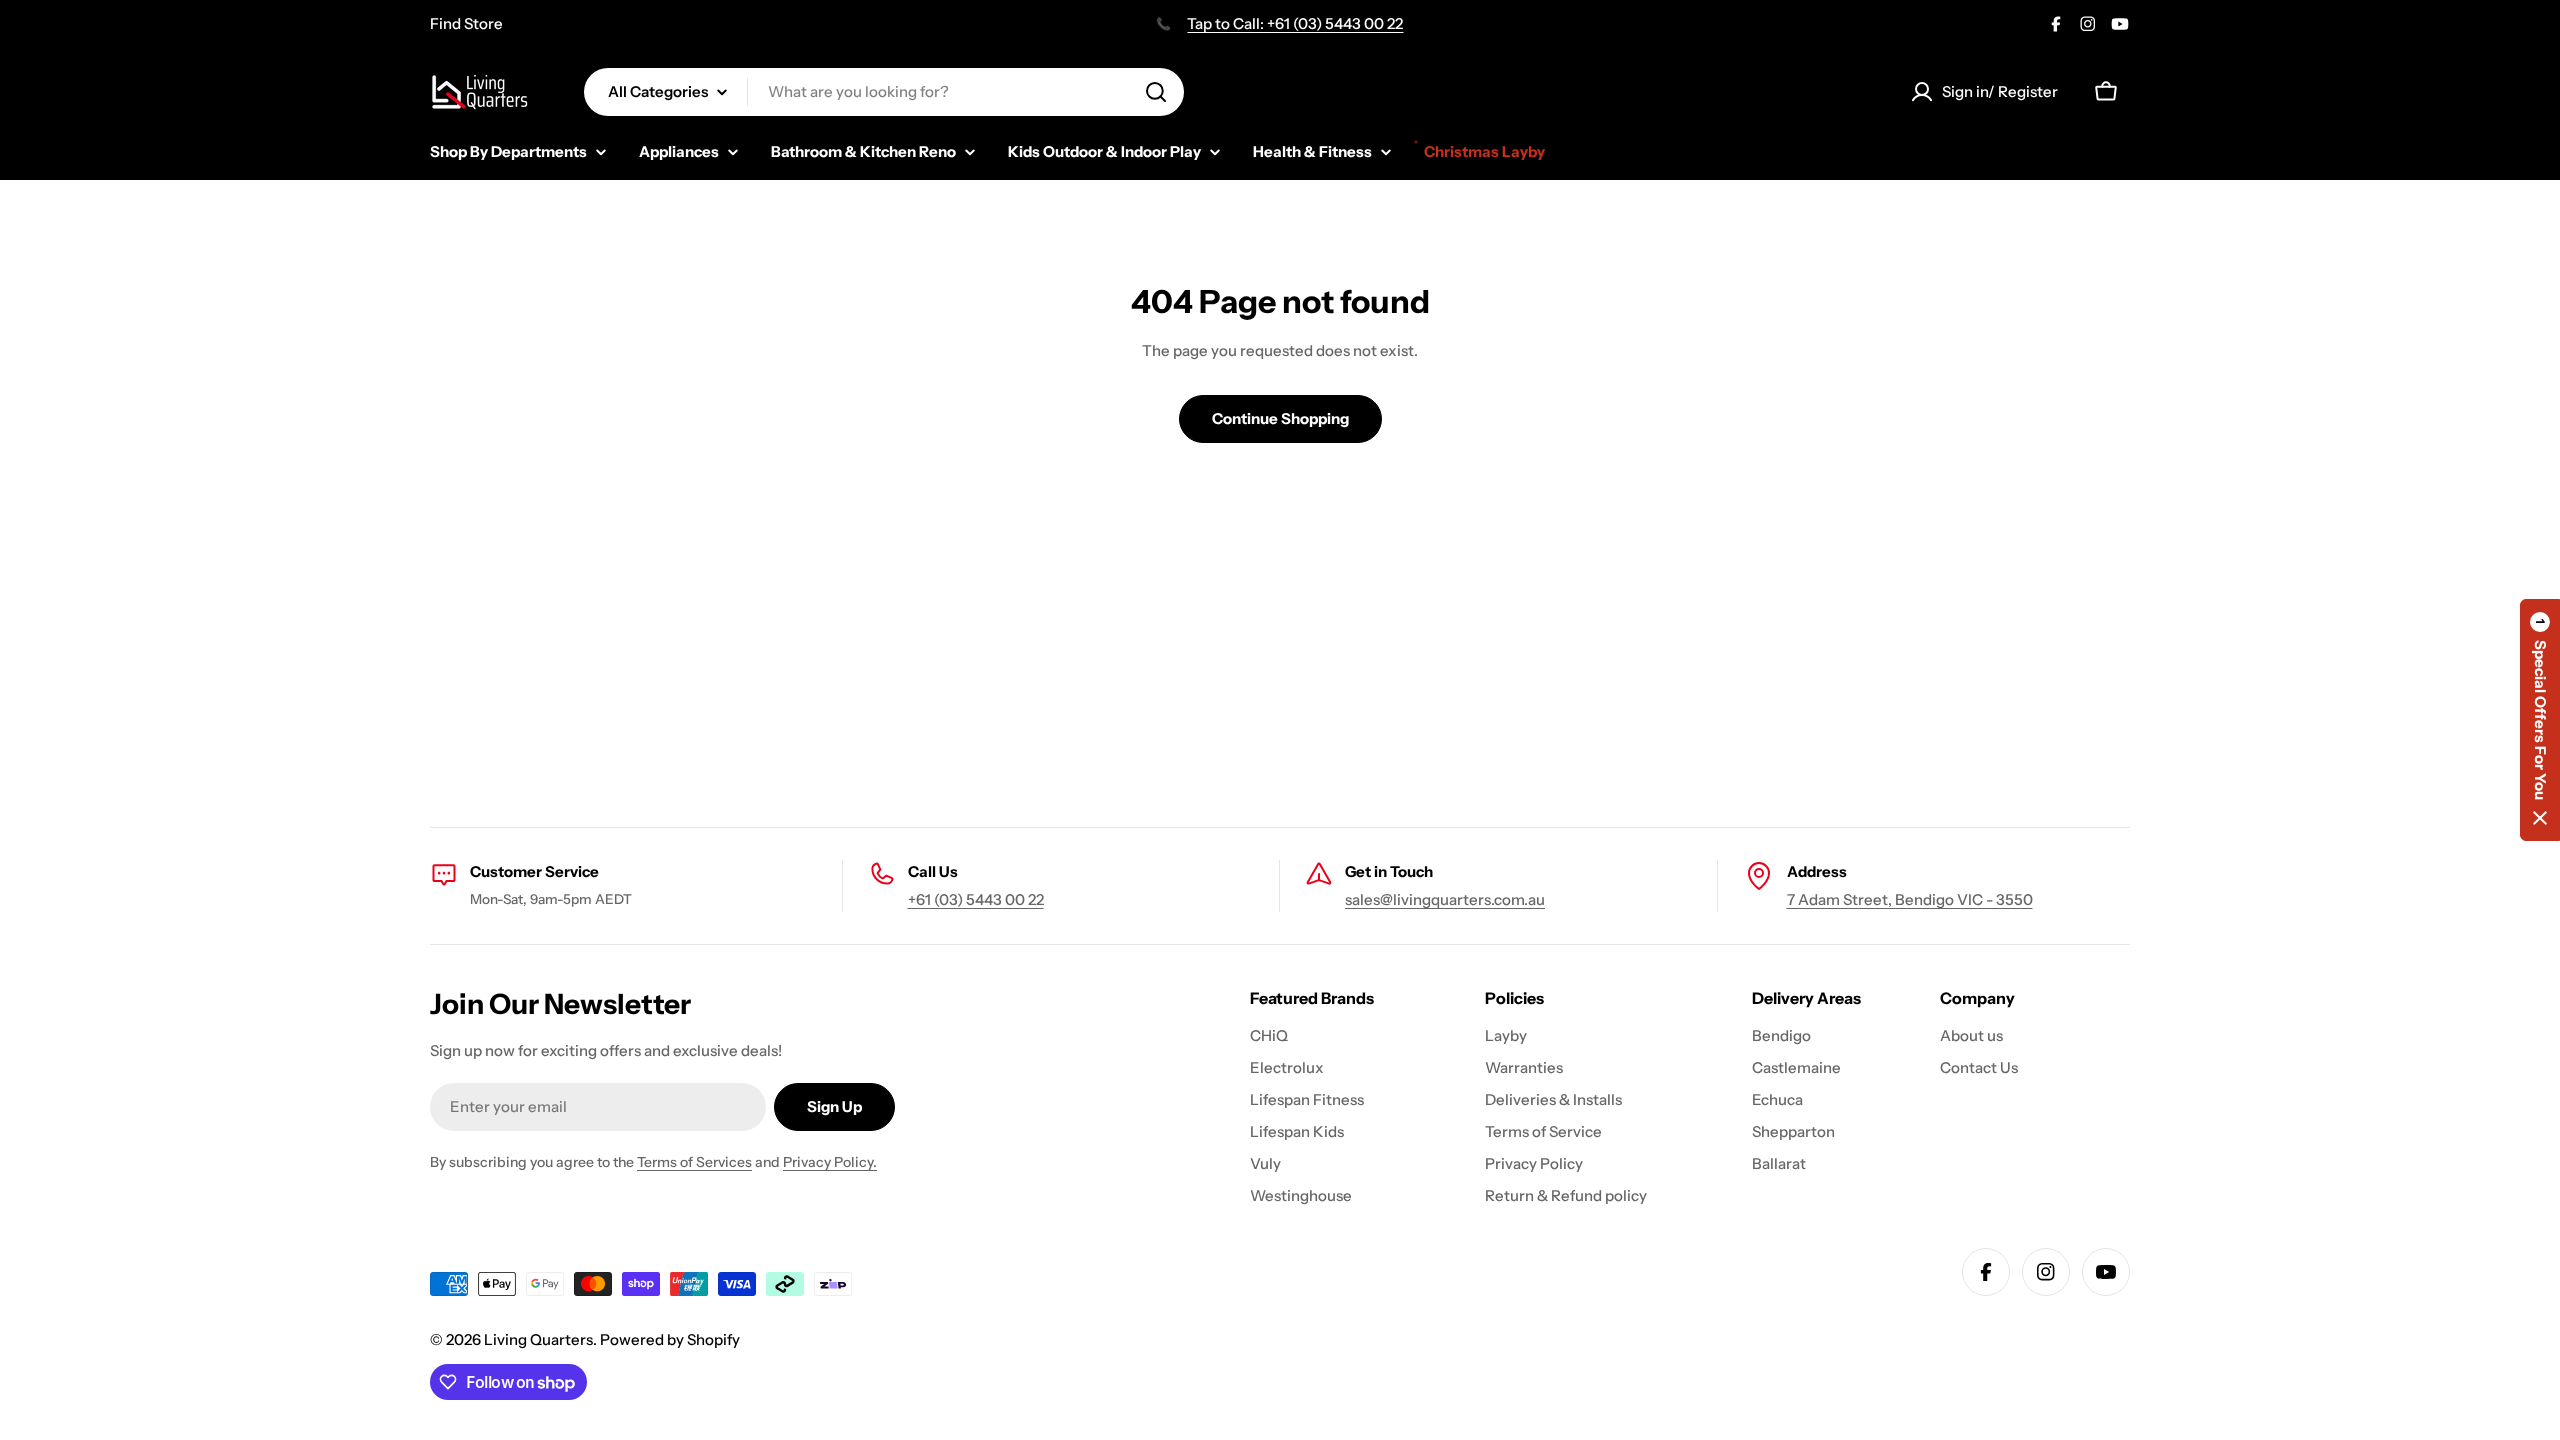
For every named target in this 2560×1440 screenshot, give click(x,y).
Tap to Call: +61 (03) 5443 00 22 (1295, 23)
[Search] (1156, 92)
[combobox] (884, 92)
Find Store (466, 23)
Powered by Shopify (670, 1339)
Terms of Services (694, 1162)
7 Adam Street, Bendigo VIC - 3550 (1910, 899)
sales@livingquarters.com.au (1445, 899)
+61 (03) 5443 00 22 (976, 899)
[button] (2540, 720)
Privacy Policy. (830, 1162)
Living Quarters (538, 1339)
